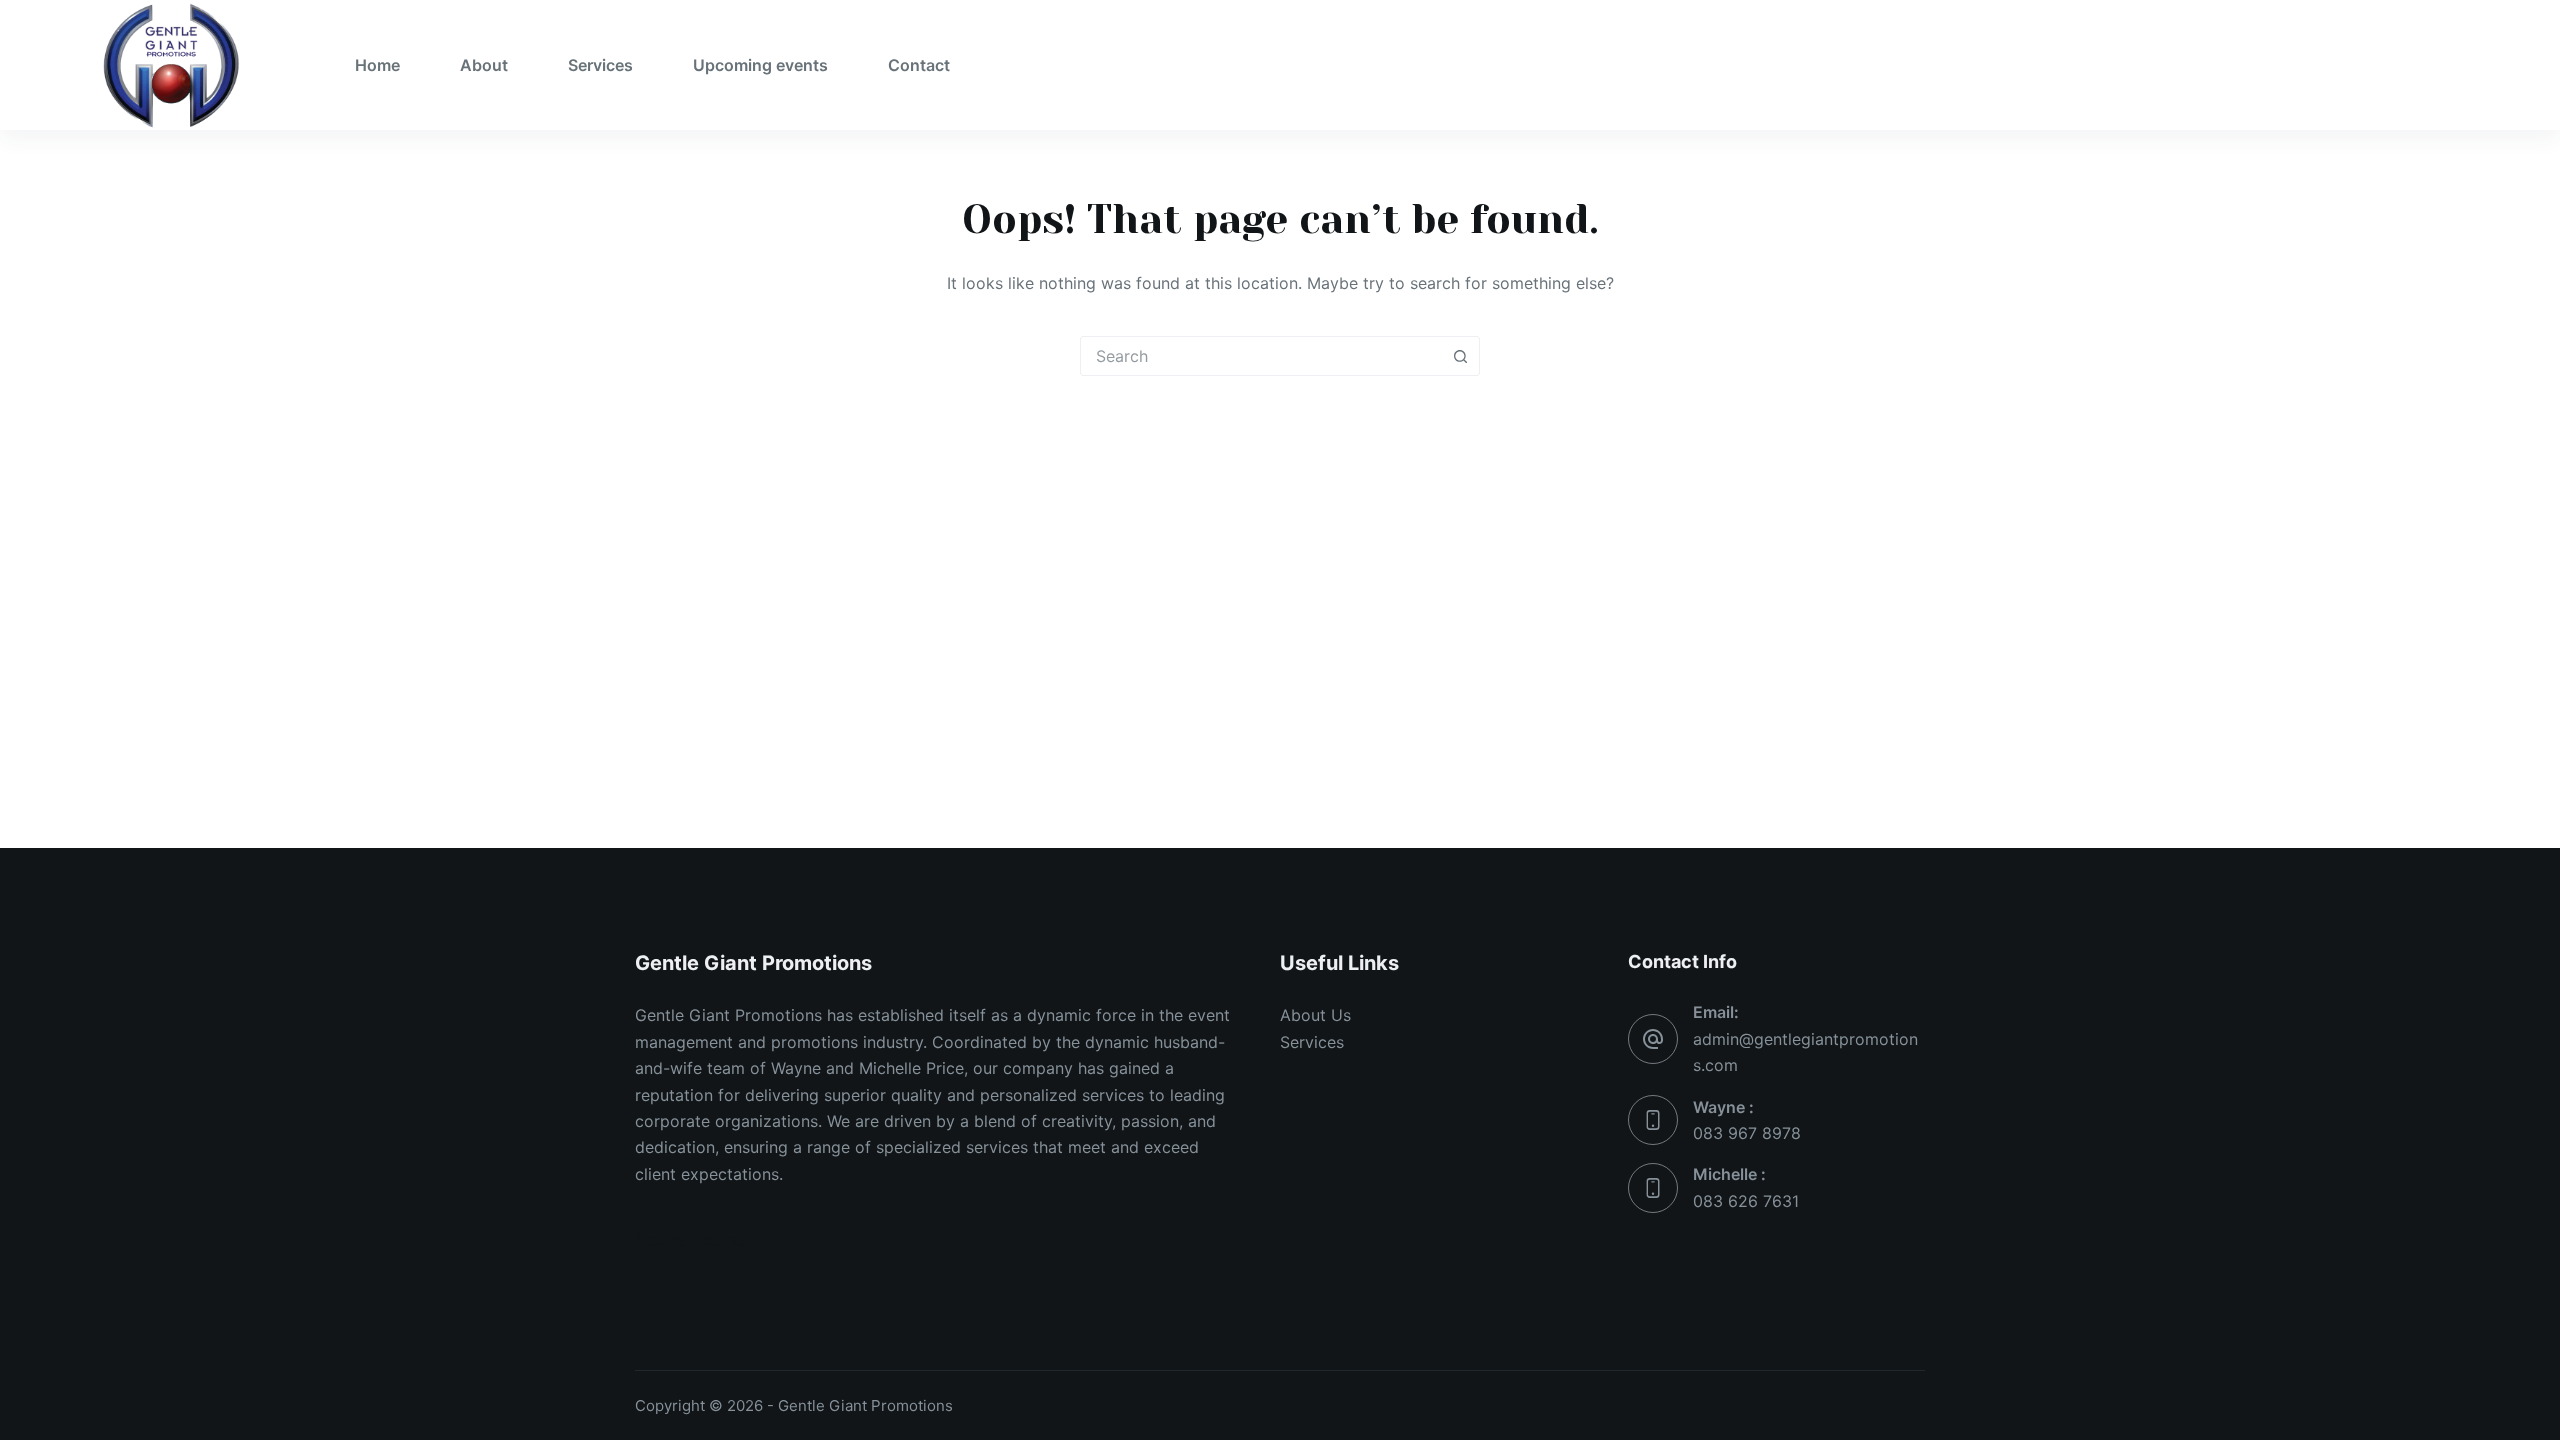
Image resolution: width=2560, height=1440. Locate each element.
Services (600, 65)
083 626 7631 (1746, 1201)
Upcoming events (760, 65)
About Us (1315, 1015)
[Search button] (1460, 356)
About (484, 65)
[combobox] (1261, 356)
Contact (919, 65)
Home (377, 65)
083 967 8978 (1747, 1133)
